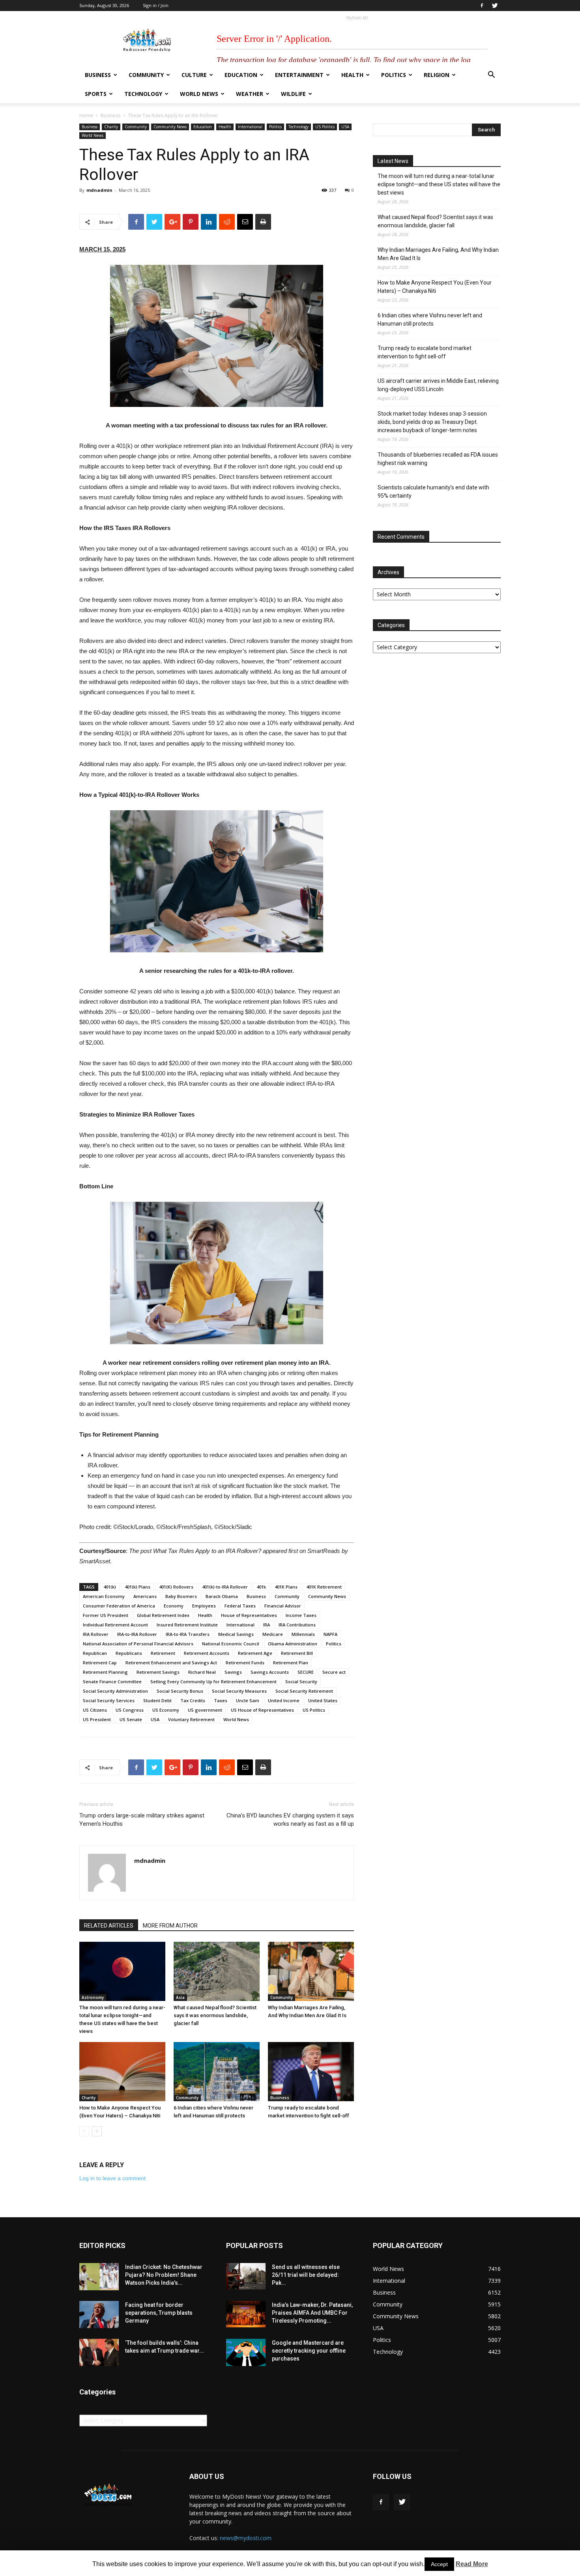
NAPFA (330, 1634)
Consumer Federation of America (119, 1606)
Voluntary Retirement (191, 1719)
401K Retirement (324, 1587)
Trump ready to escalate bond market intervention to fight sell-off (425, 352)
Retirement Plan (291, 1663)
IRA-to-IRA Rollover (137, 1634)
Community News (170, 127)
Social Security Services (109, 1700)
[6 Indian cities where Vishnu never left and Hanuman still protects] (217, 2072)
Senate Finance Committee (112, 1681)
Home (86, 115)
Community (146, 75)
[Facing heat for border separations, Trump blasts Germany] (99, 2315)
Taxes (221, 1700)
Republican (95, 1653)
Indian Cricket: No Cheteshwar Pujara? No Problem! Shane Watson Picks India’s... (164, 2275)
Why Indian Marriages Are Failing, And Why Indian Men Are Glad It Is (438, 254)
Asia (180, 1997)
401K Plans (286, 1587)
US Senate (131, 1719)
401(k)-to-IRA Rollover (225, 1587)
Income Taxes (301, 1615)
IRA (267, 1625)
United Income (284, 1700)
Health (352, 75)
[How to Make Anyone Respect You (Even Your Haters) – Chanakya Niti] (122, 2072)
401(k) (110, 1587)
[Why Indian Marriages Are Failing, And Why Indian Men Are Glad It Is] (311, 1971)
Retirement (163, 1653)
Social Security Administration (115, 1691)
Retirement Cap (100, 1663)
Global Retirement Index (163, 1615)
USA (345, 127)
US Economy (166, 1710)
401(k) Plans (138, 1587)
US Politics (325, 127)
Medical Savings (236, 1634)
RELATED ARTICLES (109, 1926)
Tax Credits (193, 1700)
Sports (96, 94)
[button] (491, 76)
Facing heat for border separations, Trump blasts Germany (159, 2313)
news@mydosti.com (246, 2538)
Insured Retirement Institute (187, 1625)
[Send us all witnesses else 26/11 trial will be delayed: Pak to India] (246, 2276)
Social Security (301, 1681)
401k (261, 1587)
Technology (143, 94)
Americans (145, 1596)
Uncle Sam (248, 1700)
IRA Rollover (96, 1634)
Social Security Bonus (180, 1691)
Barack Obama (222, 1596)
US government (205, 1710)
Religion (437, 75)
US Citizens (95, 1710)
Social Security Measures (239, 1691)
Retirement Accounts (207, 1653)
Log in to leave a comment (112, 2178)
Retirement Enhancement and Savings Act (171, 1663)
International (250, 127)
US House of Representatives (262, 1710)
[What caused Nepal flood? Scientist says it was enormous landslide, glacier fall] (217, 1971)
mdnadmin (99, 190)
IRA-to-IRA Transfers (188, 1634)
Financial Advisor (283, 1606)
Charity (111, 127)
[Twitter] (495, 6)
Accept (439, 2564)
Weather (250, 94)
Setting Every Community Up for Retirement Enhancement (213, 1681)
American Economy (104, 1596)
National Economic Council (231, 1644)
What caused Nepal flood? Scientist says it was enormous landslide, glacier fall (215, 2015)
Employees (204, 1606)
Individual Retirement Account (115, 1625)
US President (97, 1719)
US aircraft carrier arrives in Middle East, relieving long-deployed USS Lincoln (438, 385)
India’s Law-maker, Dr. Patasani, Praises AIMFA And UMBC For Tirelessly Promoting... (312, 2313)
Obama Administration (293, 1644)
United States (323, 1700)
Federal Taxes (240, 1606)
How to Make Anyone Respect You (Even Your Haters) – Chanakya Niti (435, 287)
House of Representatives (249, 1615)
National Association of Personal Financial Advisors (138, 1644)
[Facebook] (482, 6)
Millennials (303, 1634)
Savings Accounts (270, 1672)
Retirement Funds (245, 1663)
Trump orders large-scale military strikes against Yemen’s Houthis (142, 1820)
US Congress (130, 1710)
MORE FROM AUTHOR (170, 1926)
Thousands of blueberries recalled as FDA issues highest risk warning (438, 459)
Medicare (273, 1634)
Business (98, 75)
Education (241, 75)
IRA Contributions (297, 1625)
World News (199, 94)
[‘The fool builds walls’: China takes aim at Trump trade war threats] (99, 2352)
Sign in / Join (156, 5)
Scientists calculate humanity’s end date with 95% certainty (433, 492)
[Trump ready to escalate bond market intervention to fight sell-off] (311, 2072)
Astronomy (93, 1997)
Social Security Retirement (304, 1691)
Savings (233, 1672)
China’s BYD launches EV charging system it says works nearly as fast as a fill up (290, 1820)
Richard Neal (202, 1672)
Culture (194, 75)
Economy (174, 1606)
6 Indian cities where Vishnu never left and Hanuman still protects (430, 319)
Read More (472, 2564)
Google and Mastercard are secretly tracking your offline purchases (309, 2351)
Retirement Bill (297, 1653)
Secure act (334, 1672)
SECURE (306, 1672)
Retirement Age (255, 1653)
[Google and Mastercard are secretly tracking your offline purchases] (246, 2352)
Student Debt (157, 1700)
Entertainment (299, 75)
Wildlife (293, 94)
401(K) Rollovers (176, 1587)
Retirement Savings (158, 1672)
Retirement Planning (105, 1672)
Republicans (129, 1653)
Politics (394, 75)
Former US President (106, 1615)
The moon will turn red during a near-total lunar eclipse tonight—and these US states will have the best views (439, 184)
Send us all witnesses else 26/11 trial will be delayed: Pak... (306, 2275)
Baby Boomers (181, 1596)
